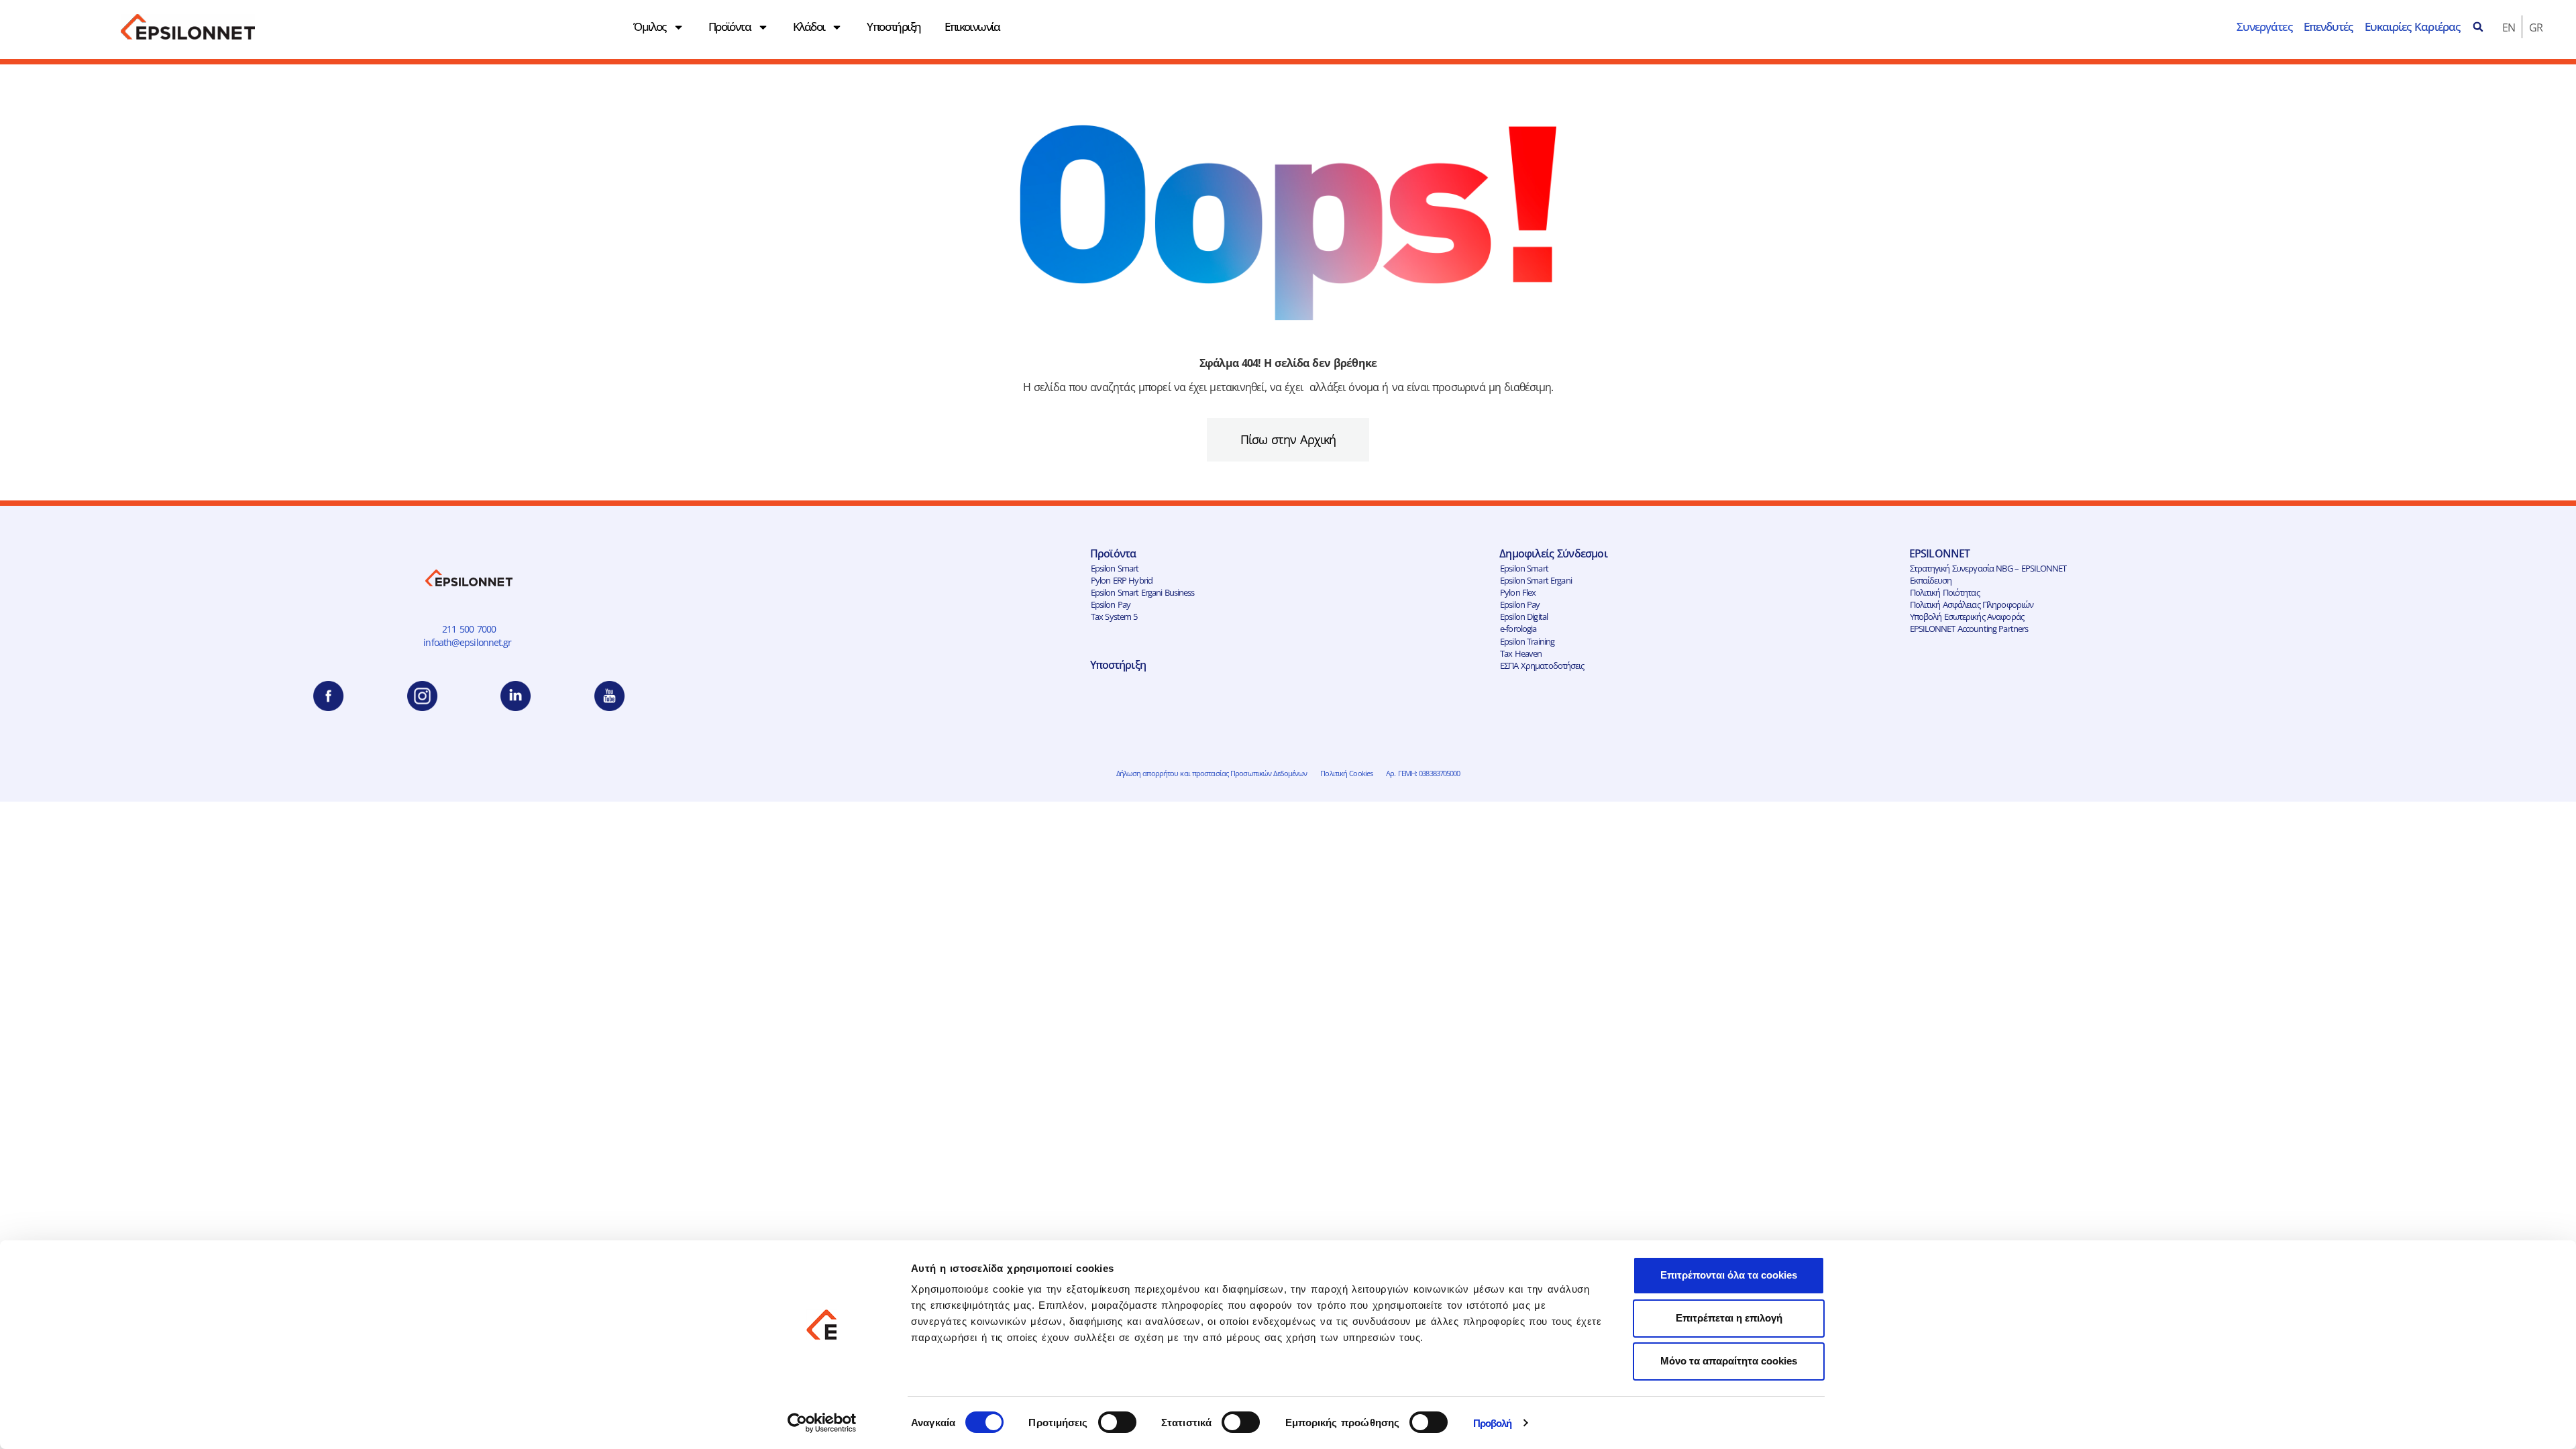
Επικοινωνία (972, 26)
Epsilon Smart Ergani (1536, 580)
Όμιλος (649, 26)
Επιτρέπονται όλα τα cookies (1729, 1275)
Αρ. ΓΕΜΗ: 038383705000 (1423, 773)
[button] (2478, 27)
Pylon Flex (1518, 592)
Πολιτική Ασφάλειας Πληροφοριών (1972, 604)
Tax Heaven (1521, 653)
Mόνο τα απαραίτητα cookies (1729, 1361)
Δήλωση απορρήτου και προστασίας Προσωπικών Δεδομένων (1212, 773)
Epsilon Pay (1111, 604)
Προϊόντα (730, 26)
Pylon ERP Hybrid (1122, 580)
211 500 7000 (469, 629)
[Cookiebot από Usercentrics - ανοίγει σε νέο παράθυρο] (822, 1423)
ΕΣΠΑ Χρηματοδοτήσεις (1542, 665)
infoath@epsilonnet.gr (469, 642)
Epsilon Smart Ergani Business (1143, 592)
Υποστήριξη (894, 26)
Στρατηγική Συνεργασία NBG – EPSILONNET (1988, 568)
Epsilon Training (1527, 641)
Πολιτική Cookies (1346, 773)
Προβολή (1493, 1423)
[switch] (1117, 1422)
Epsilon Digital (1524, 616)
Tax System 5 (1114, 616)
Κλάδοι (809, 26)
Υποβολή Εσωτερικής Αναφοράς (1967, 616)
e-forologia (1518, 629)
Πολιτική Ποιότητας (1945, 592)
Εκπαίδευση (1931, 580)
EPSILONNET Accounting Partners (1969, 629)
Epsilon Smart (1115, 568)
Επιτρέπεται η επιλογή (1729, 1318)
